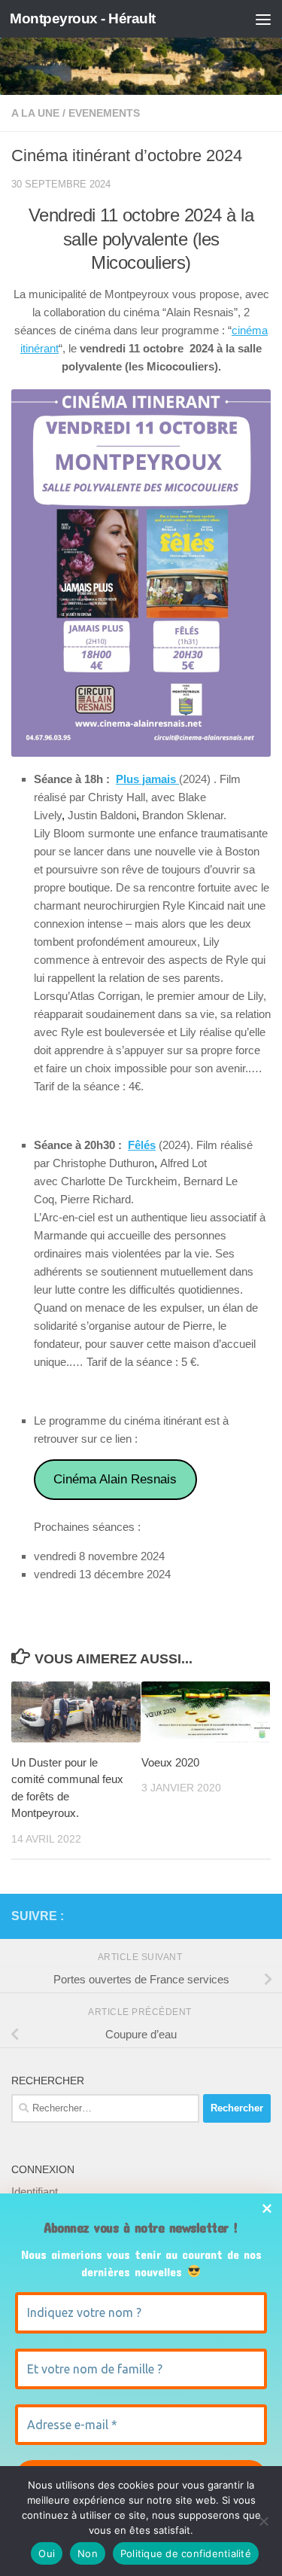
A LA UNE (35, 113)
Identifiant (35, 2192)
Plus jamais (147, 779)
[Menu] (263, 19)
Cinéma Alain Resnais (115, 1479)
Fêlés (142, 1145)
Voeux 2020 (170, 1762)
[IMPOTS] (238, 1916)
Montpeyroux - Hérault (83, 18)
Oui (47, 2553)
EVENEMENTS (104, 113)
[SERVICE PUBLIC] (262, 1916)
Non (88, 2553)
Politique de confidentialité (186, 2553)
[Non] (263, 2521)
